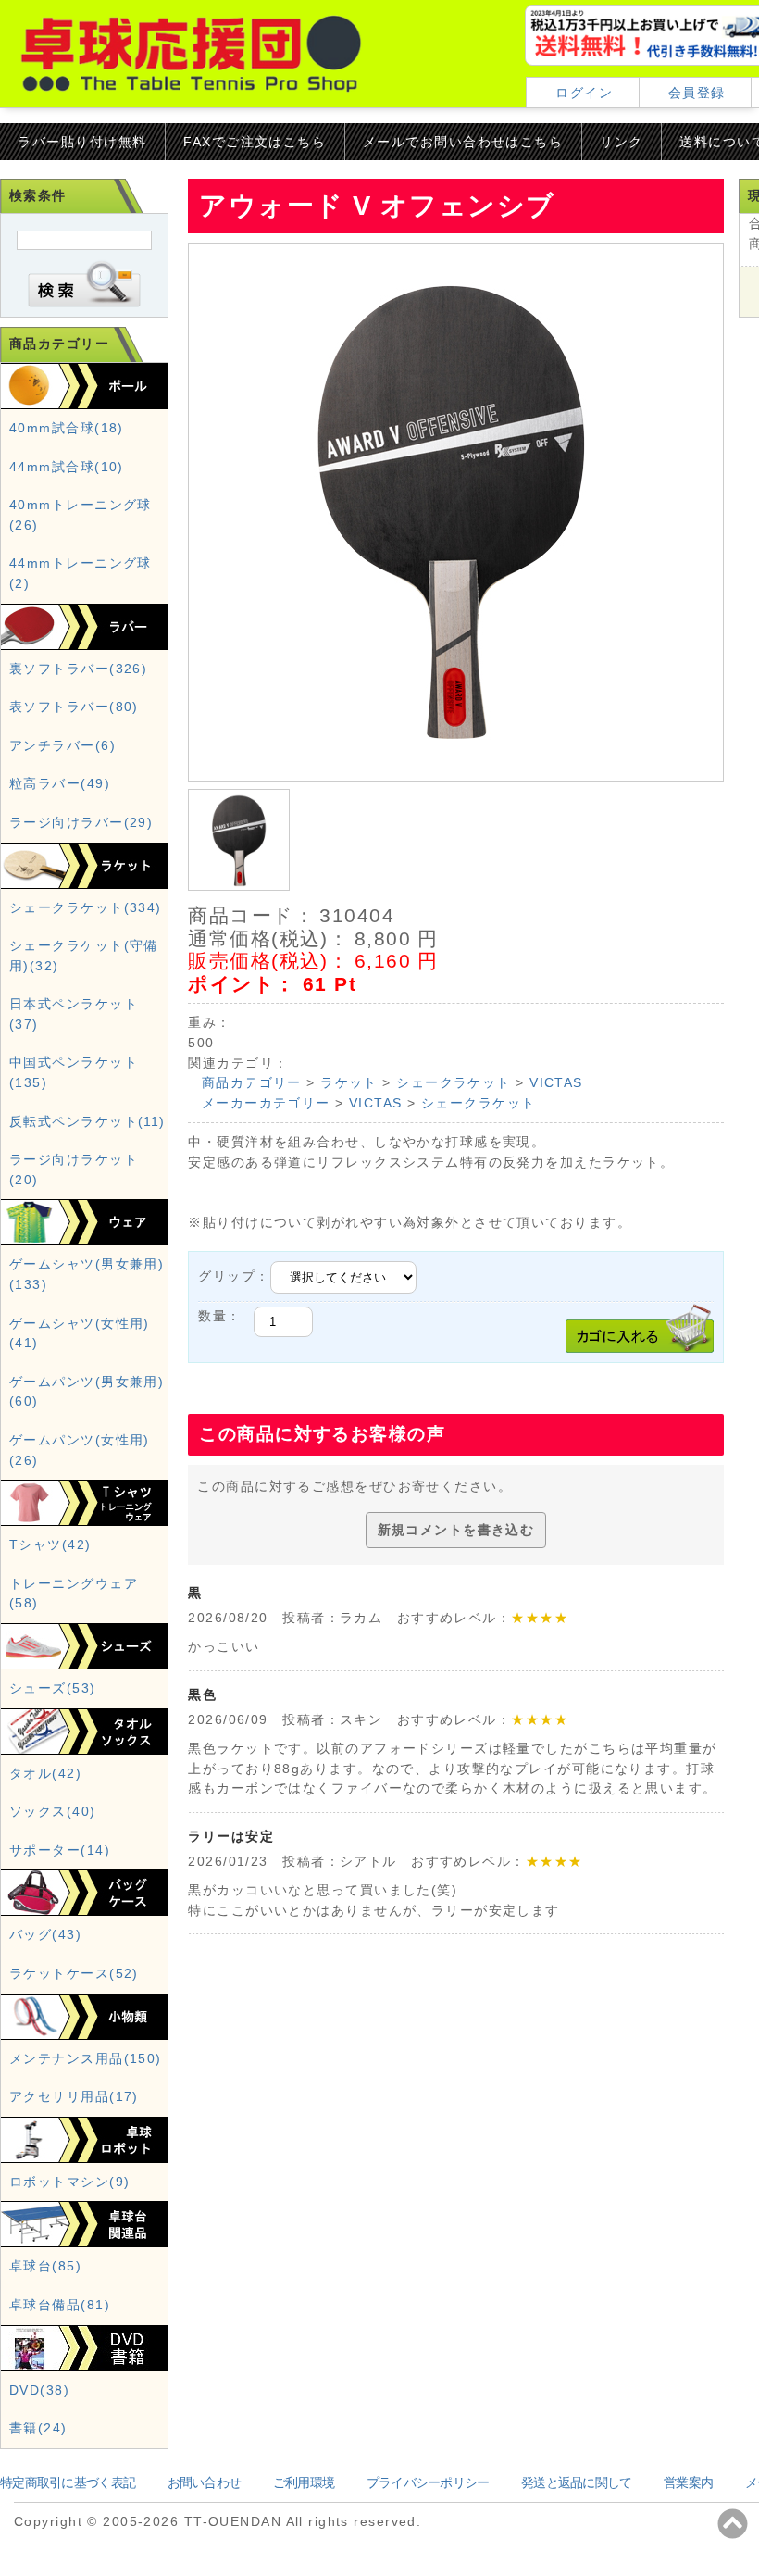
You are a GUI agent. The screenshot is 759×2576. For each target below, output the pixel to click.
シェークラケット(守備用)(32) (84, 956)
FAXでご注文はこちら (255, 142)
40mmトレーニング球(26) (81, 515)
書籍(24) (38, 2428)
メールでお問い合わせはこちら (463, 142)
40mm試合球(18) (67, 428)
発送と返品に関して (577, 2482)
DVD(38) (39, 2390)
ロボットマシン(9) (69, 2182)
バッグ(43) (45, 1934)
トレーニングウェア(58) (74, 1594)
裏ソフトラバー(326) (78, 669)
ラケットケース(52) (74, 1973)
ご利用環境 (304, 2482)
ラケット (349, 1082)
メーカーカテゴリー (266, 1103)
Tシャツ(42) (50, 1544)
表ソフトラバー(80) (74, 707)
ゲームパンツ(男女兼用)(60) (87, 1392)
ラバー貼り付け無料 (82, 142)
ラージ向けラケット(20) (74, 1169)
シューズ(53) (53, 1688)
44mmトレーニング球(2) (81, 573)
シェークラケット (454, 1082)
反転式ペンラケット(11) (87, 1121)
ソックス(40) (53, 1811)
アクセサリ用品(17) (74, 2096)
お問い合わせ (205, 2482)
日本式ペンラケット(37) (74, 1014)
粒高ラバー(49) (60, 783)
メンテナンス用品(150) (86, 2058)
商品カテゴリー (252, 1082)
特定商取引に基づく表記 (68, 2482)
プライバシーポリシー (428, 2482)
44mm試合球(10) (67, 467)
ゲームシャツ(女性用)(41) (80, 1333)
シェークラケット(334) (86, 907)
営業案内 (688, 2482)
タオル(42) (45, 1773)
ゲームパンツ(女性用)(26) (80, 1450)
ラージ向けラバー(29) (81, 822)
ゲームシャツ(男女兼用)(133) (87, 1274)
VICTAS (556, 1082)
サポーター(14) (60, 1850)
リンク (621, 142)
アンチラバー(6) (62, 745)
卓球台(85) (45, 2266)
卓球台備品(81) (60, 2305)
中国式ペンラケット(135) (74, 1072)
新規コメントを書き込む (456, 1530)
